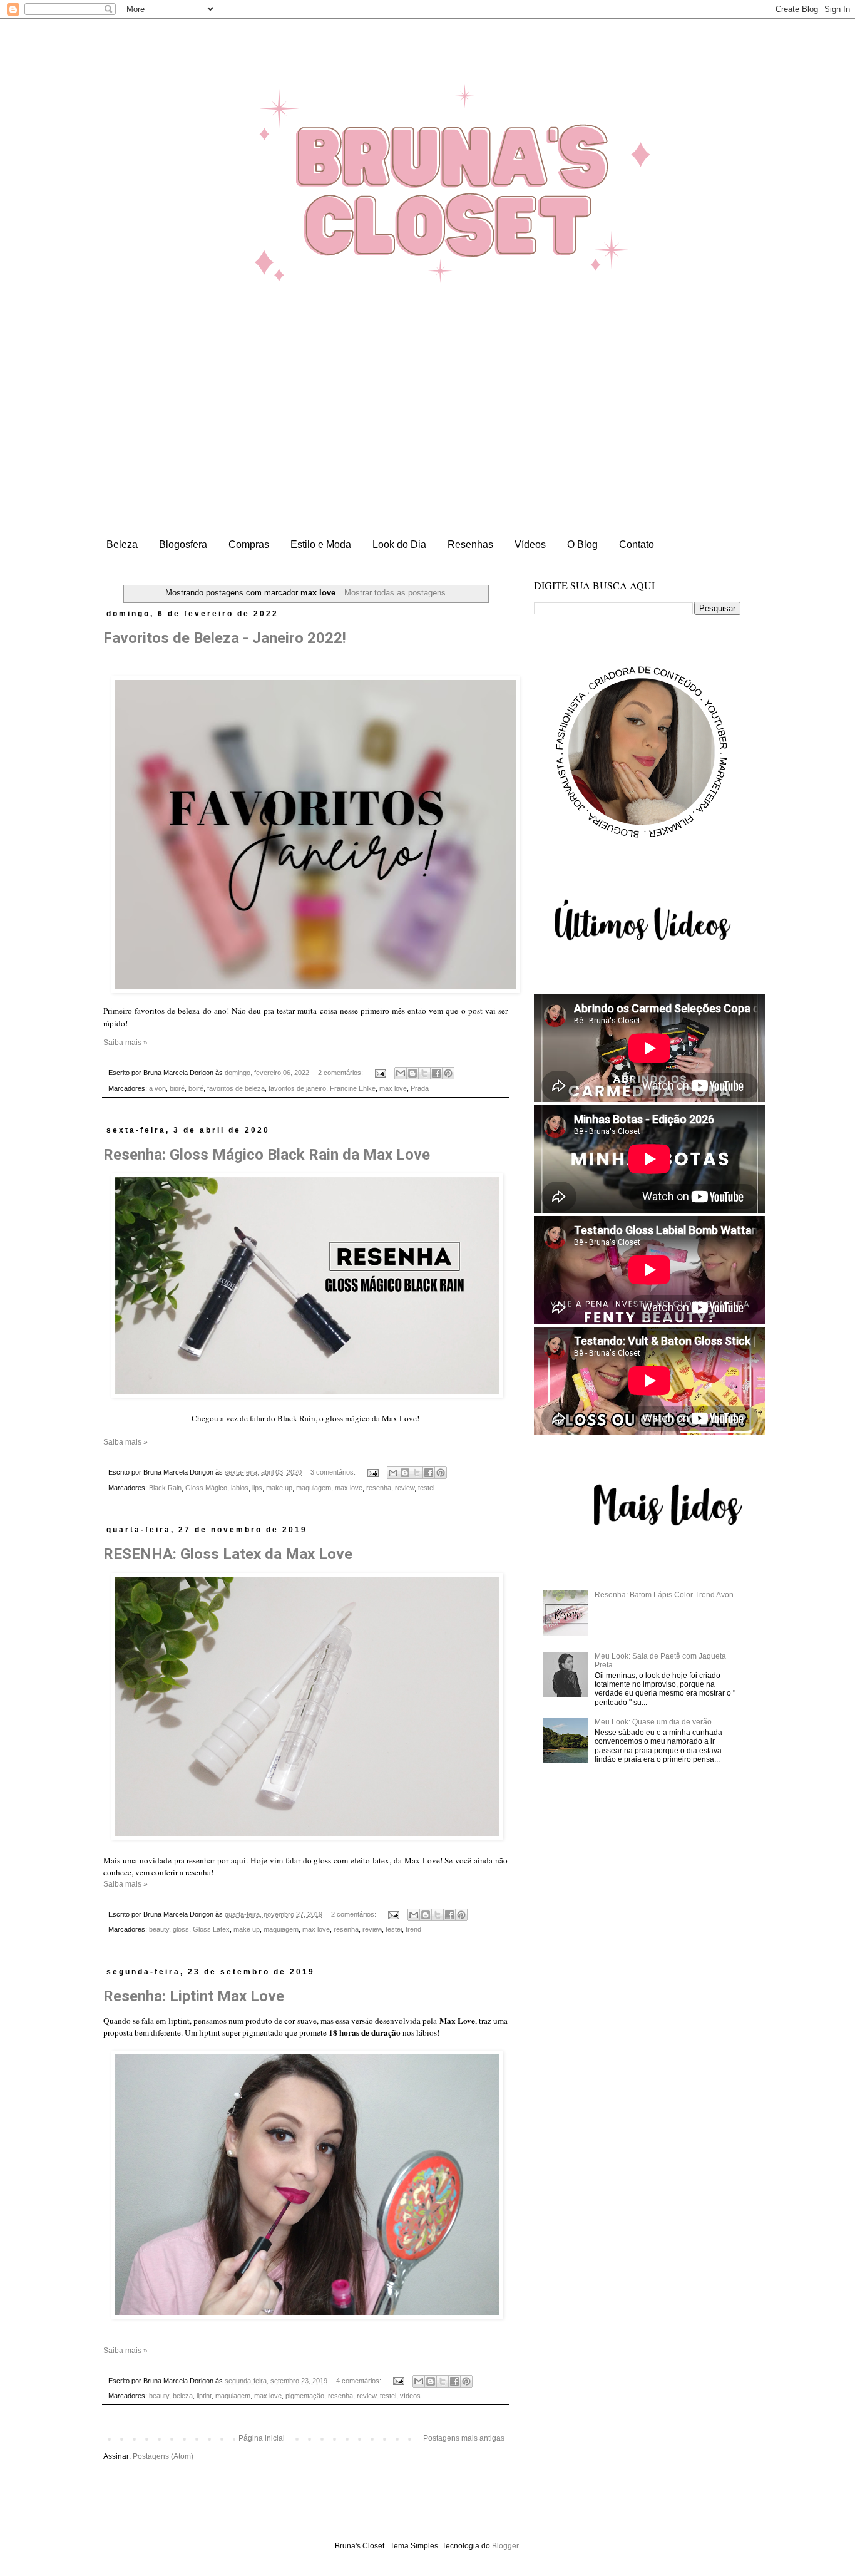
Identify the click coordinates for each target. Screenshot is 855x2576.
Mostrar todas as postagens (395, 593)
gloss (181, 1929)
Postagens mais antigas (464, 2438)
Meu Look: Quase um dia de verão (653, 1722)
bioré (177, 1088)
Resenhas (470, 544)
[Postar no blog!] (412, 1073)
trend (413, 1929)
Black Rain (165, 1488)
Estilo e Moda (321, 544)
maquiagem (314, 1488)
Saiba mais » (125, 1043)
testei (426, 1488)
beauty (159, 1929)
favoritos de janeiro (297, 1088)
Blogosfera (183, 544)
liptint (204, 2396)
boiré (196, 1088)
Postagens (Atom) (163, 2456)
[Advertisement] (427, 439)
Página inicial (262, 2438)
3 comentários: (334, 1472)
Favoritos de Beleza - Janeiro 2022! (225, 638)
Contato (637, 544)
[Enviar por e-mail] (401, 1073)
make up (279, 1488)
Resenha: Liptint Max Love (194, 1996)
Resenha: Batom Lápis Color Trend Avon (664, 1595)
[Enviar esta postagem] (380, 1073)
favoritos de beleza (236, 1088)
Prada (420, 1088)
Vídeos (530, 544)
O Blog (582, 544)
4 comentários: (360, 2381)
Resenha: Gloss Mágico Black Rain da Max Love (267, 1155)
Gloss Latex (211, 1929)
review (405, 1488)
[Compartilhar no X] (424, 1073)
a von (157, 1088)
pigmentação (305, 2396)
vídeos (410, 2396)
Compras (249, 544)
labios (240, 1488)
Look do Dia (399, 544)
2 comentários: (341, 1073)
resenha (379, 1488)
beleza (183, 2396)
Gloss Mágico (206, 1488)
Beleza (122, 544)
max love (393, 1088)
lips (257, 1488)
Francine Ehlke (353, 1088)
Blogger (505, 2546)
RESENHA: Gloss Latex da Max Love (228, 1554)
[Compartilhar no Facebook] (436, 1073)
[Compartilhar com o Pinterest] (448, 1073)
